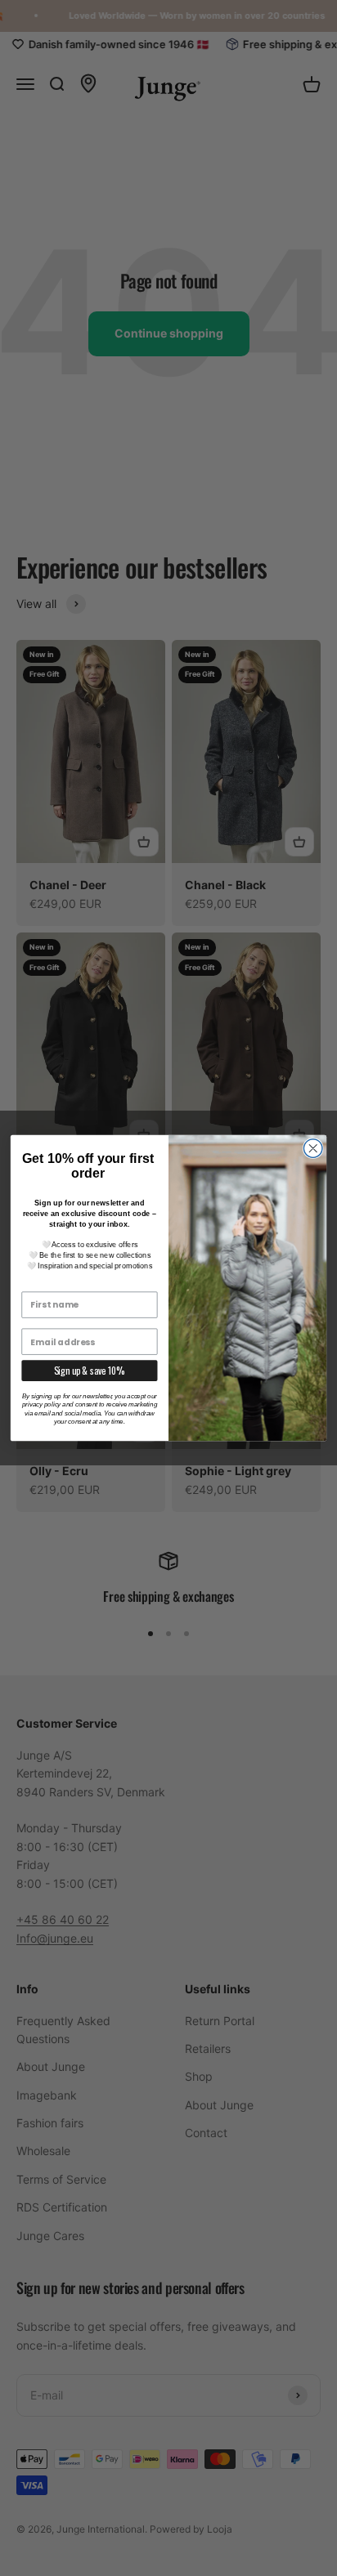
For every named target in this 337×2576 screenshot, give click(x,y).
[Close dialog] (313, 1149)
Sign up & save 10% (90, 1371)
